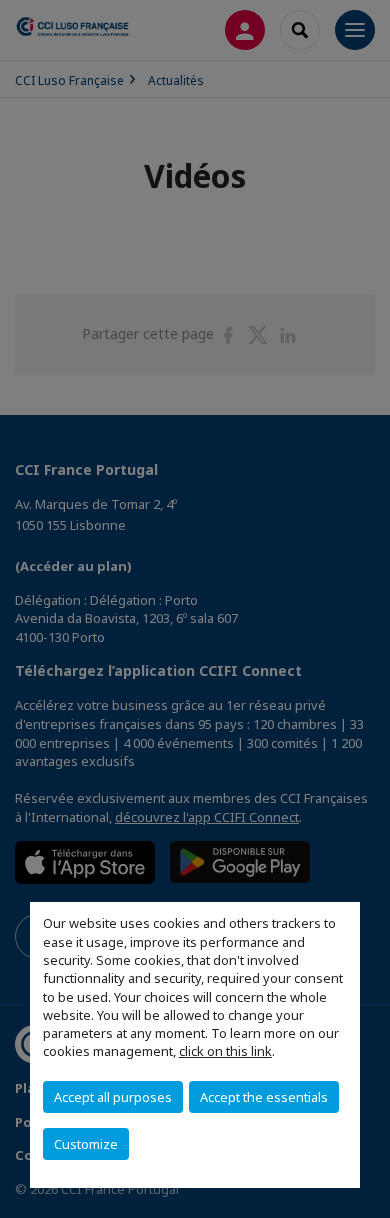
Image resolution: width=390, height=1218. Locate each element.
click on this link (225, 1051)
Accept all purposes (113, 1097)
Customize (86, 1144)
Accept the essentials (264, 1097)
